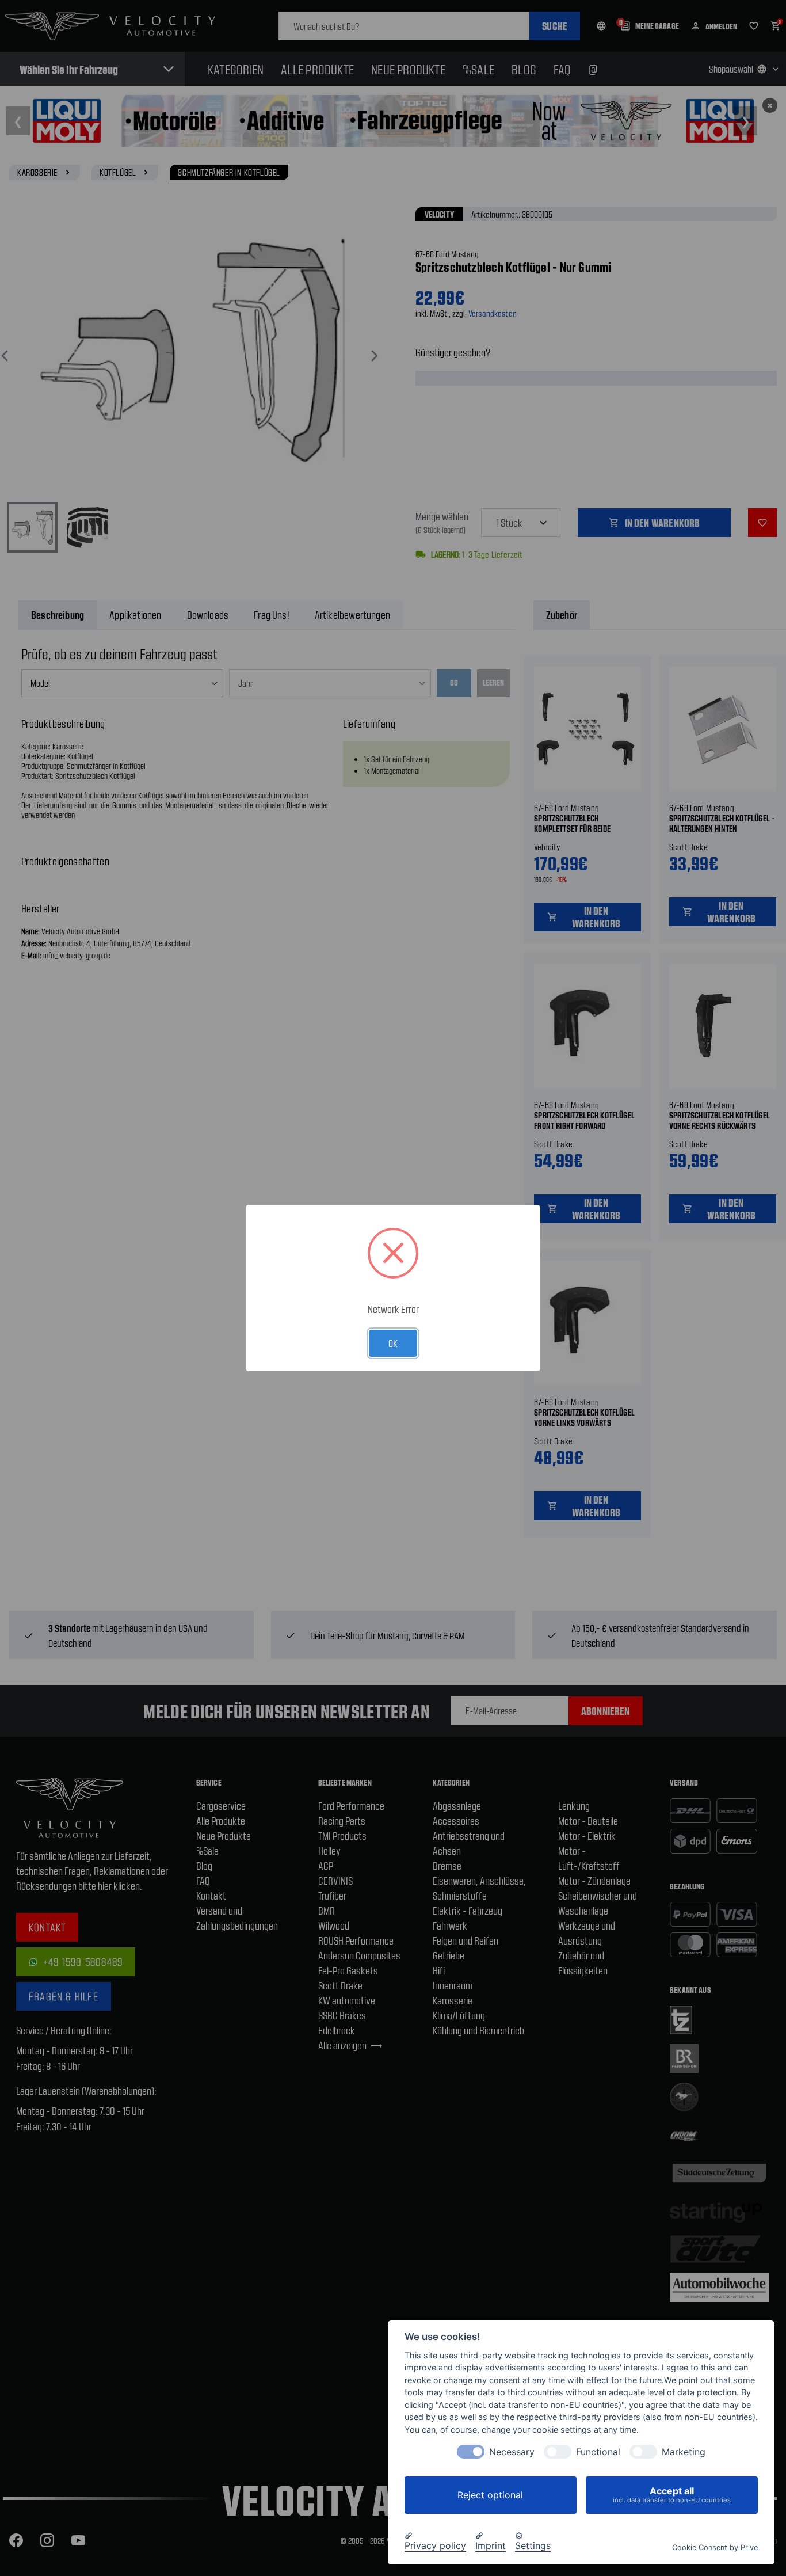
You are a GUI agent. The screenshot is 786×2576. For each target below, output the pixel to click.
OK (393, 1343)
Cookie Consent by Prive (715, 2547)
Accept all (672, 2495)
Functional (598, 2452)
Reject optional (490, 2495)
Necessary (512, 2452)
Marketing (684, 2452)
